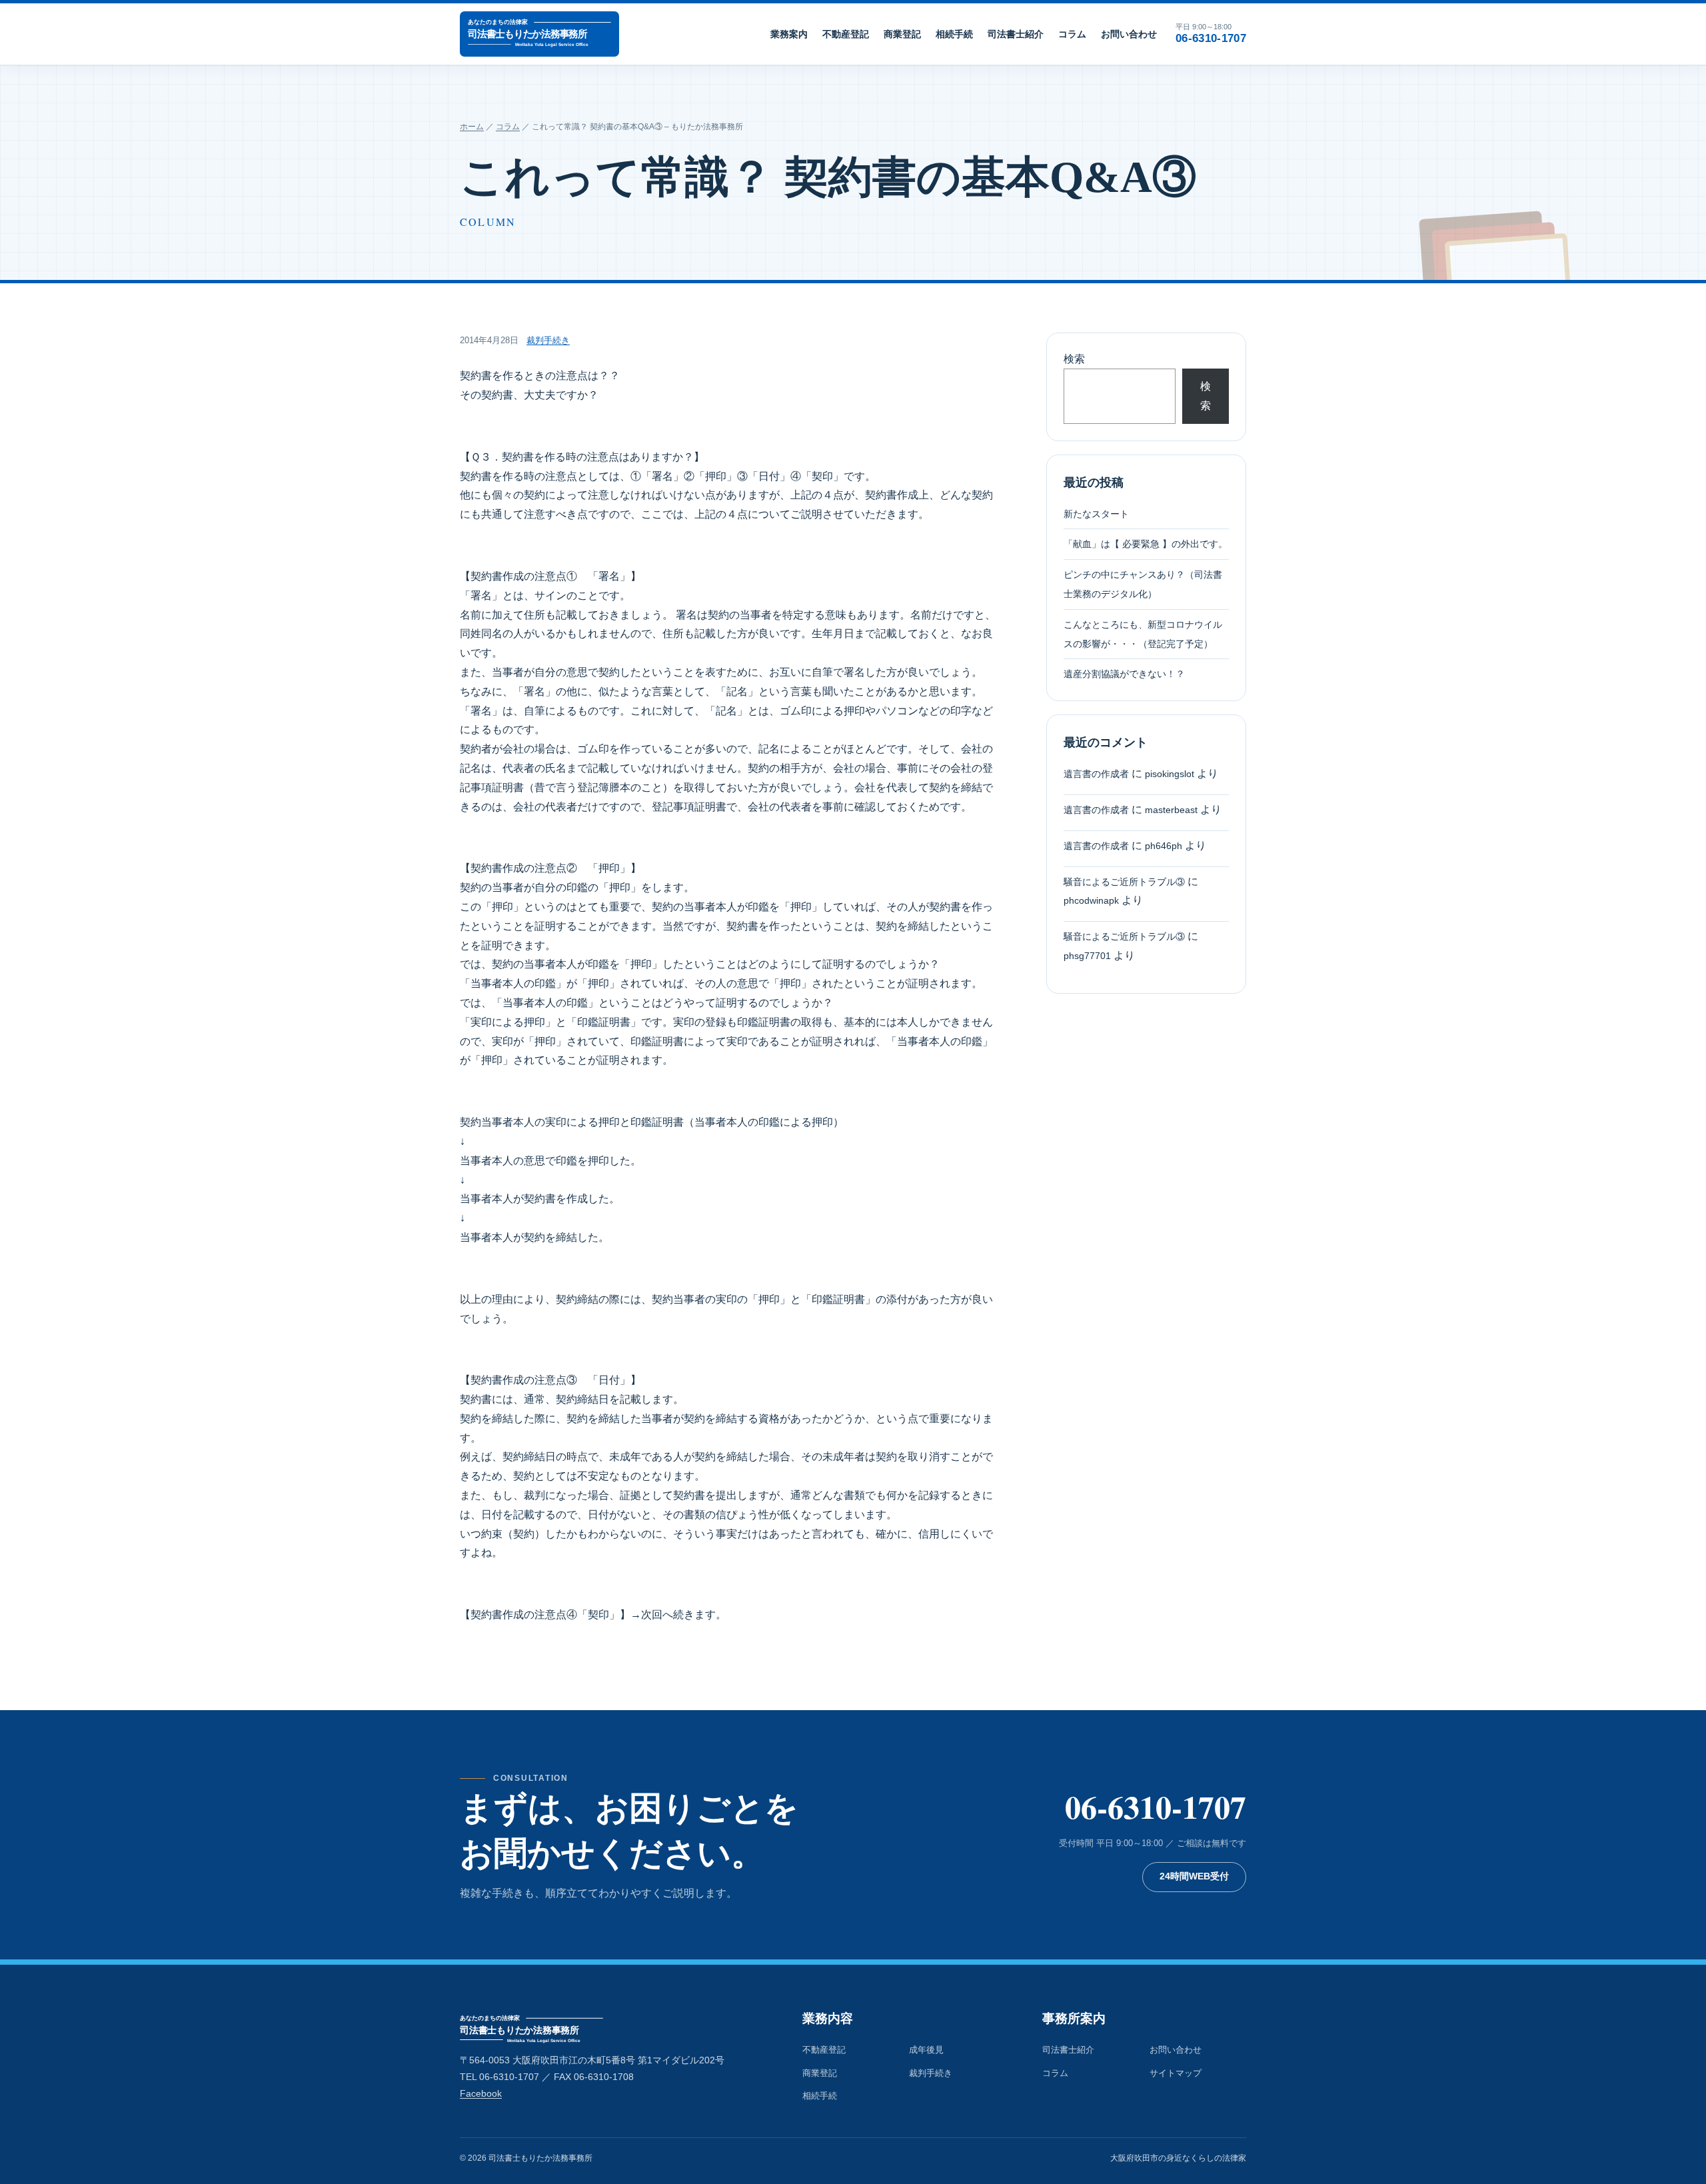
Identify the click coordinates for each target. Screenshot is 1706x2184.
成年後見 (926, 2050)
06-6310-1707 (1156, 1806)
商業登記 (902, 34)
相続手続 (954, 34)
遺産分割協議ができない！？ (1124, 674)
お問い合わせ (1129, 34)
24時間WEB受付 (1194, 1876)
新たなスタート (1096, 514)
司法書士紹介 (1016, 34)
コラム (1072, 34)
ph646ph (1164, 846)
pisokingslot (1170, 774)
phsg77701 (1087, 956)
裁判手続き (548, 340)
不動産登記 (846, 34)
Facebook (481, 2094)
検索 (1074, 359)
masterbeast (1171, 810)
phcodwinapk (1091, 901)
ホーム (472, 127)
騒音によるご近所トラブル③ (1124, 882)
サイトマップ (1176, 2073)
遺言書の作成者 (1096, 774)
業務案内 (789, 34)
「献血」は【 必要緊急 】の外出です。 (1146, 544)
